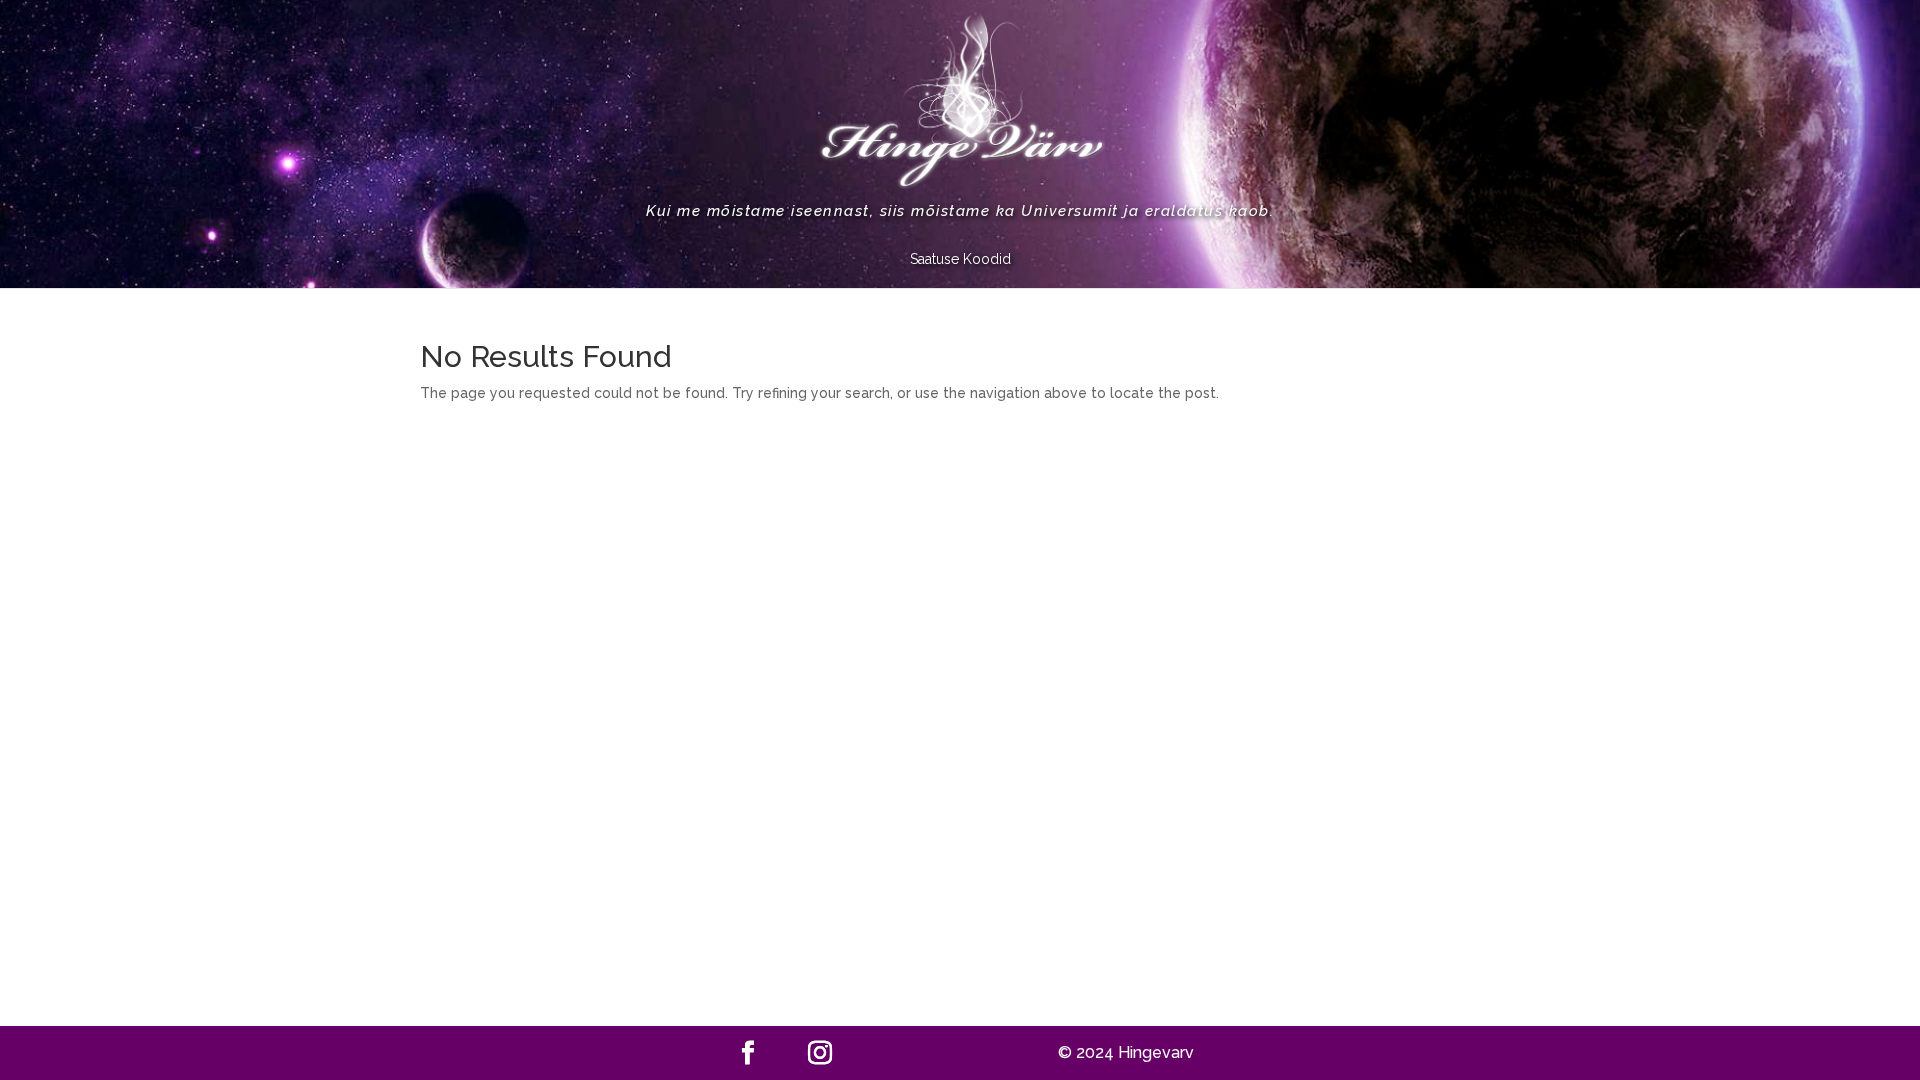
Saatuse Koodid (960, 259)
